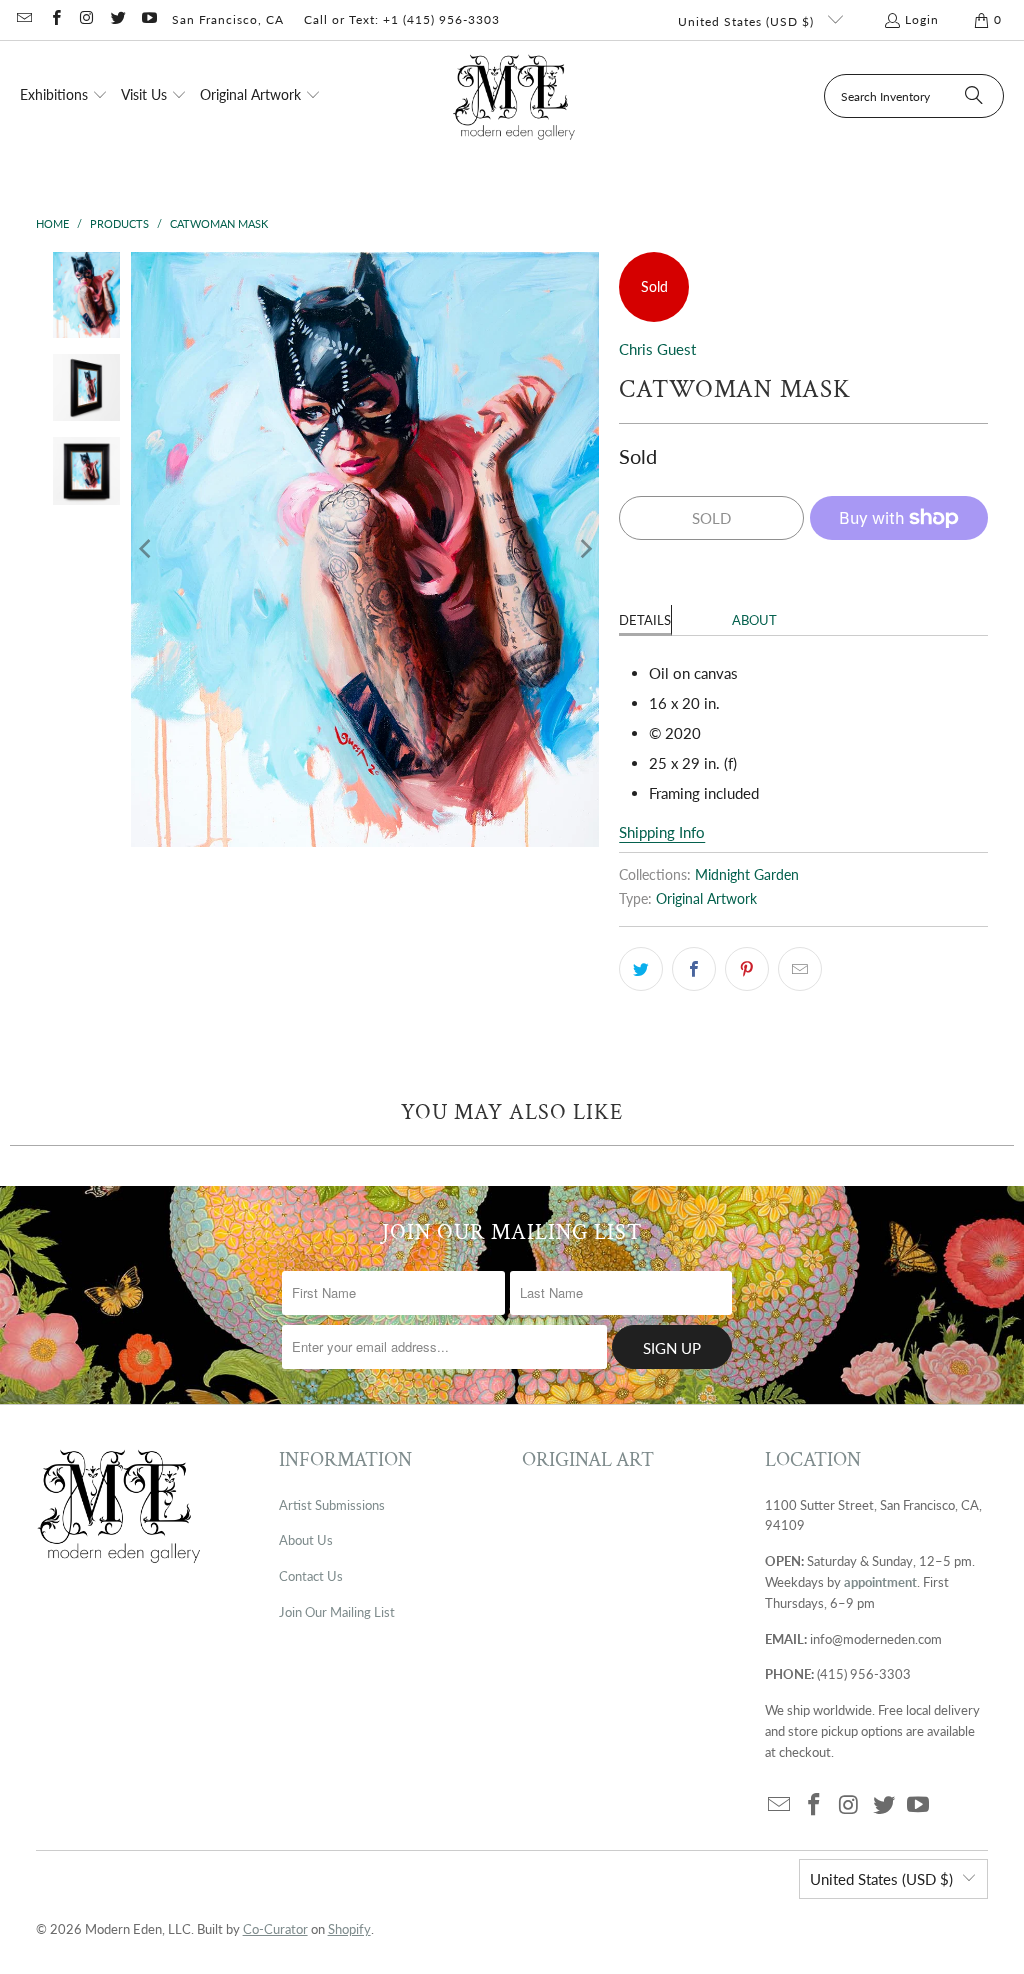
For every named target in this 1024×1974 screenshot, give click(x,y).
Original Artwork (706, 899)
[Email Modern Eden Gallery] (23, 19)
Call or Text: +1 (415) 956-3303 (402, 19)
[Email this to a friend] (800, 969)
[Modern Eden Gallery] (514, 96)
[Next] (584, 549)
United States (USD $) (748, 21)
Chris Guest (657, 349)
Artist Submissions (332, 1505)
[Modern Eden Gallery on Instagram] (86, 19)
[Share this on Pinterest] (747, 969)
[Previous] (146, 549)
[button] (64, 96)
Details (645, 620)
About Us (306, 1540)
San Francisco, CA (228, 19)
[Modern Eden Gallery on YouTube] (148, 19)
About (754, 620)
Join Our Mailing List (337, 1612)
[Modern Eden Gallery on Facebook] (54, 19)
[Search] (974, 96)
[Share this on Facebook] (694, 969)
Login (922, 19)
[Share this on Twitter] (641, 969)
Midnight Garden (747, 875)
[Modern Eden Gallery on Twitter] (117, 19)
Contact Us (311, 1576)
